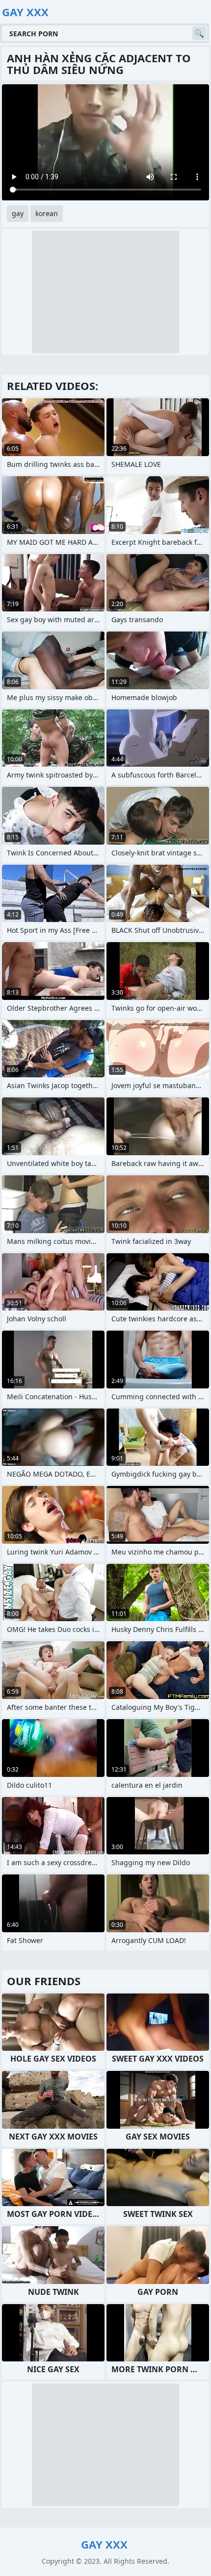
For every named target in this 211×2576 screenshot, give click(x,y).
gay (18, 213)
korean (47, 213)
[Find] (199, 33)
